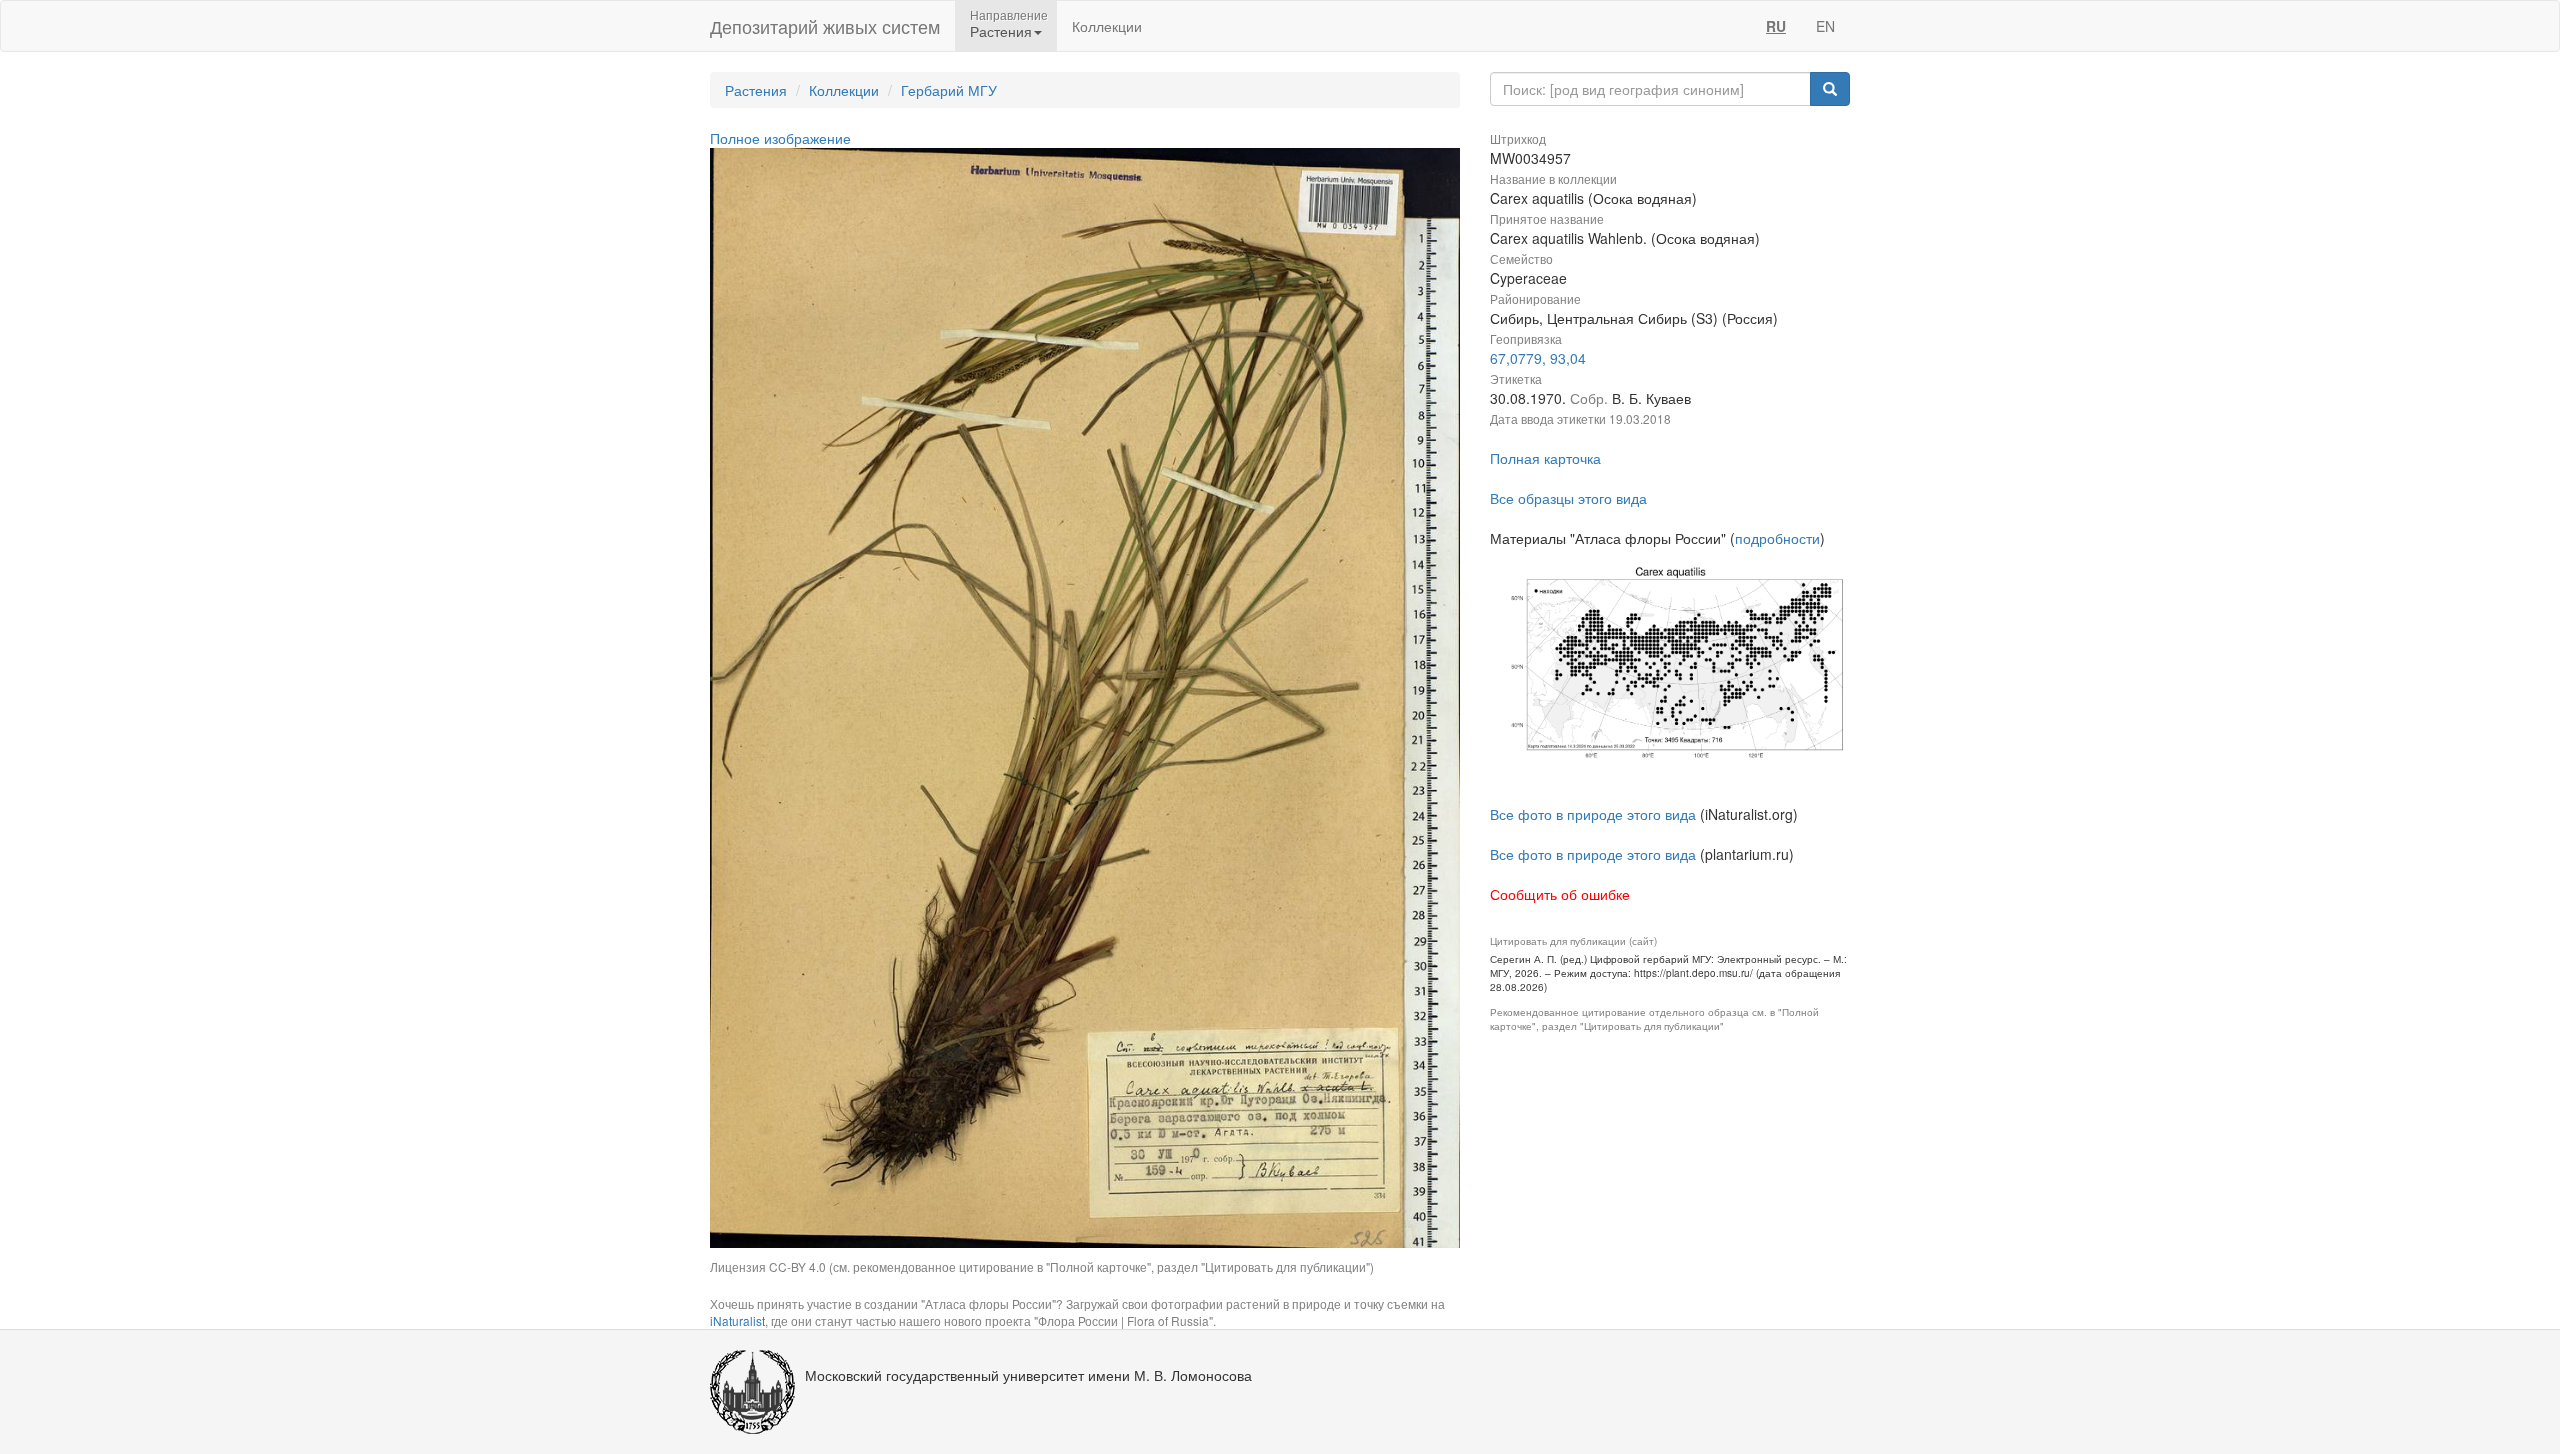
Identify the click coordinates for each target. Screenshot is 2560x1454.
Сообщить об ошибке (1560, 894)
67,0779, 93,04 (1538, 358)
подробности (1777, 538)
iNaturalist (737, 1320)
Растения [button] (1001, 31)
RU (1776, 26)
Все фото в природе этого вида (1593, 814)
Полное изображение (780, 138)
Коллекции (1107, 26)
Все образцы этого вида (1568, 498)
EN (1825, 26)
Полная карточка (1545, 458)
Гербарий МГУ (949, 90)
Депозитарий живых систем (825, 26)
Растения (756, 90)
